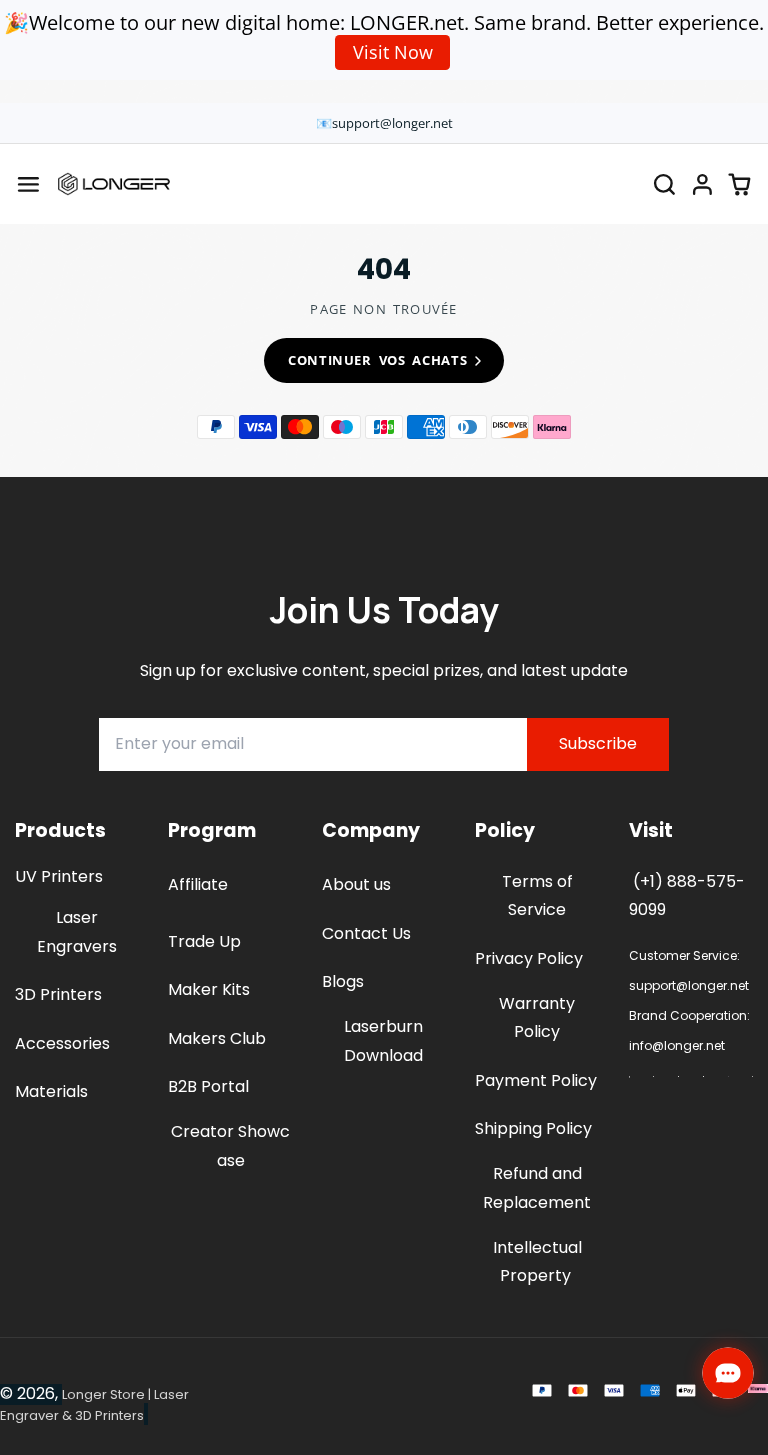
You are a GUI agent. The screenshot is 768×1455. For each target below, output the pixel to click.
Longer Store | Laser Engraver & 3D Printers (94, 1405)
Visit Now (393, 52)
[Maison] (114, 184)
